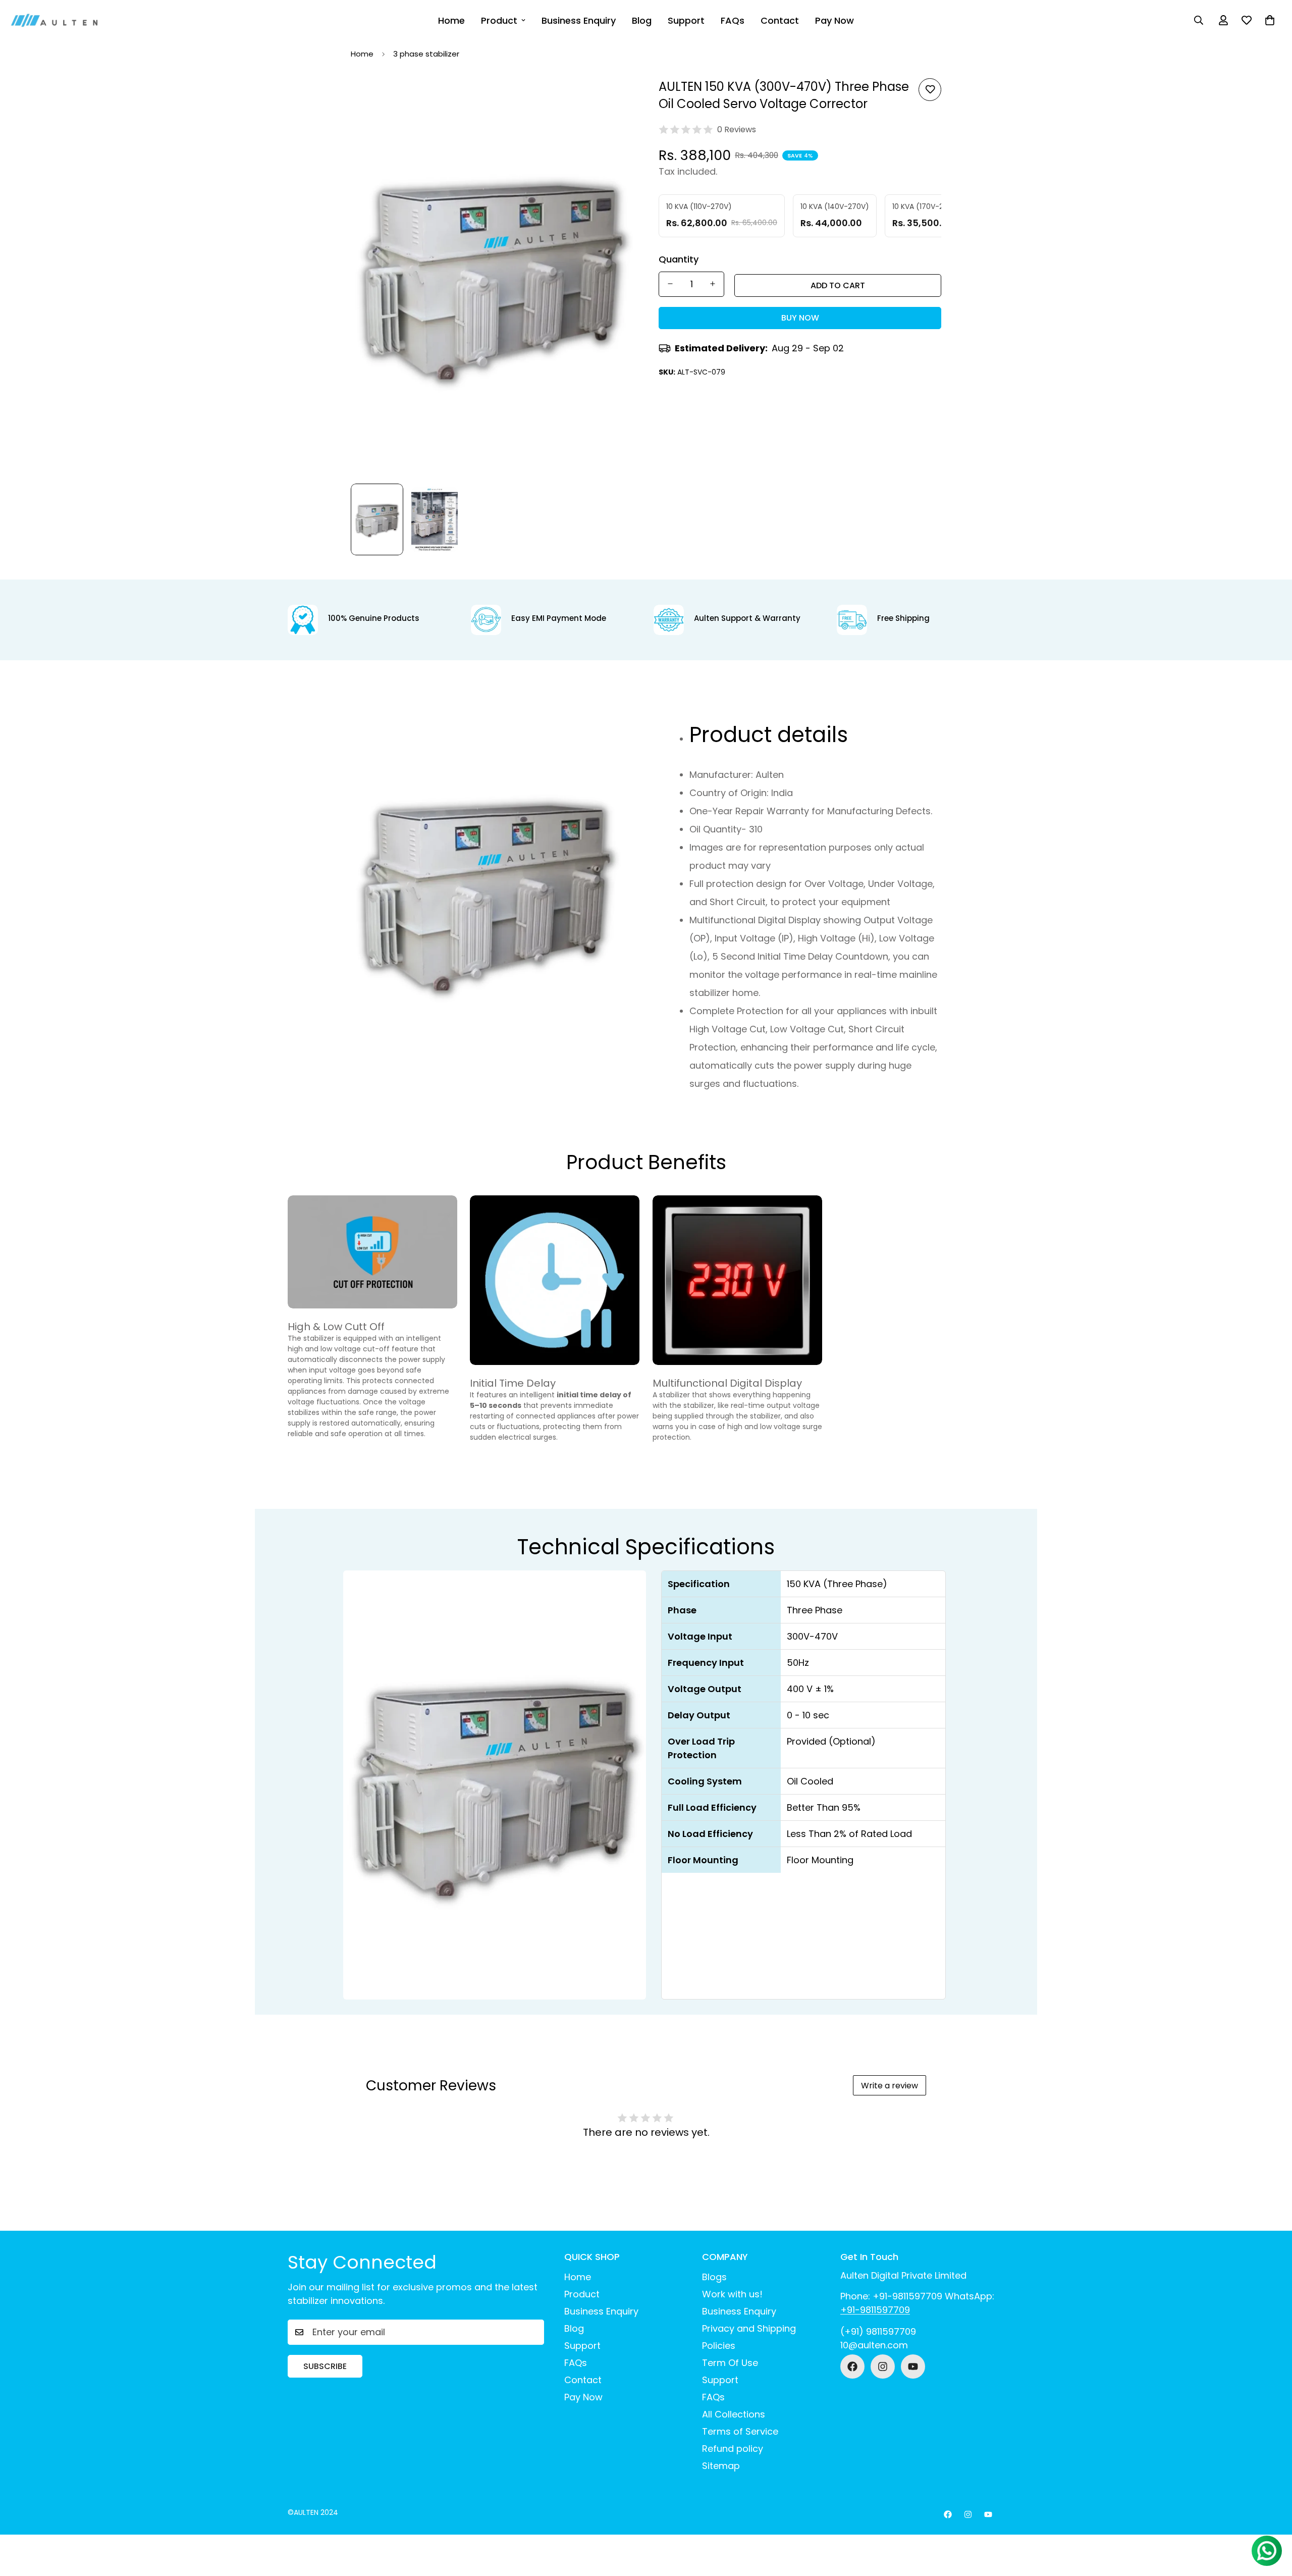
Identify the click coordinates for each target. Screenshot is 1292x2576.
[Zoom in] (612, 97)
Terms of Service (740, 2431)
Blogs (714, 2277)
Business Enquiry (579, 20)
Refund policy (733, 2449)
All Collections (734, 2414)
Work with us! (732, 2294)
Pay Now (835, 20)
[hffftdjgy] (852, 2367)
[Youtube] (913, 2367)
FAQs (733, 20)
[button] (1270, 20)
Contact (780, 20)
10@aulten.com (874, 2345)
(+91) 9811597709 (878, 2331)
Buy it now (800, 318)
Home (451, 20)
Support (686, 20)
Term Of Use (730, 2363)
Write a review (890, 2086)
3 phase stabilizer (426, 54)
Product (499, 20)
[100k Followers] (883, 2367)
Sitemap (721, 2466)
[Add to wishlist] (930, 90)
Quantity (679, 259)
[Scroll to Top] (1272, 2521)
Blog (642, 20)
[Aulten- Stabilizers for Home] (54, 20)
